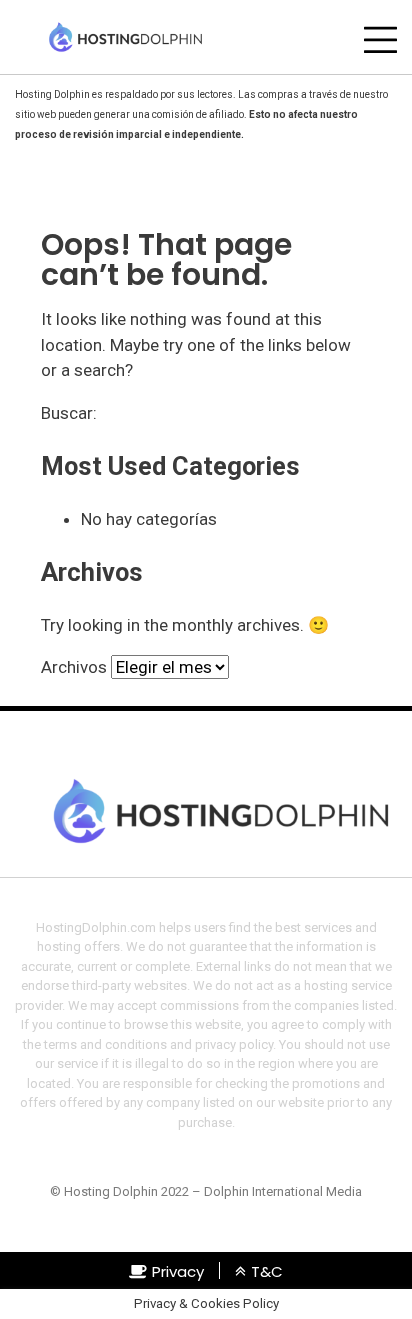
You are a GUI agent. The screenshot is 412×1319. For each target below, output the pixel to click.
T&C (267, 1271)
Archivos (74, 667)
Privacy (178, 1271)
